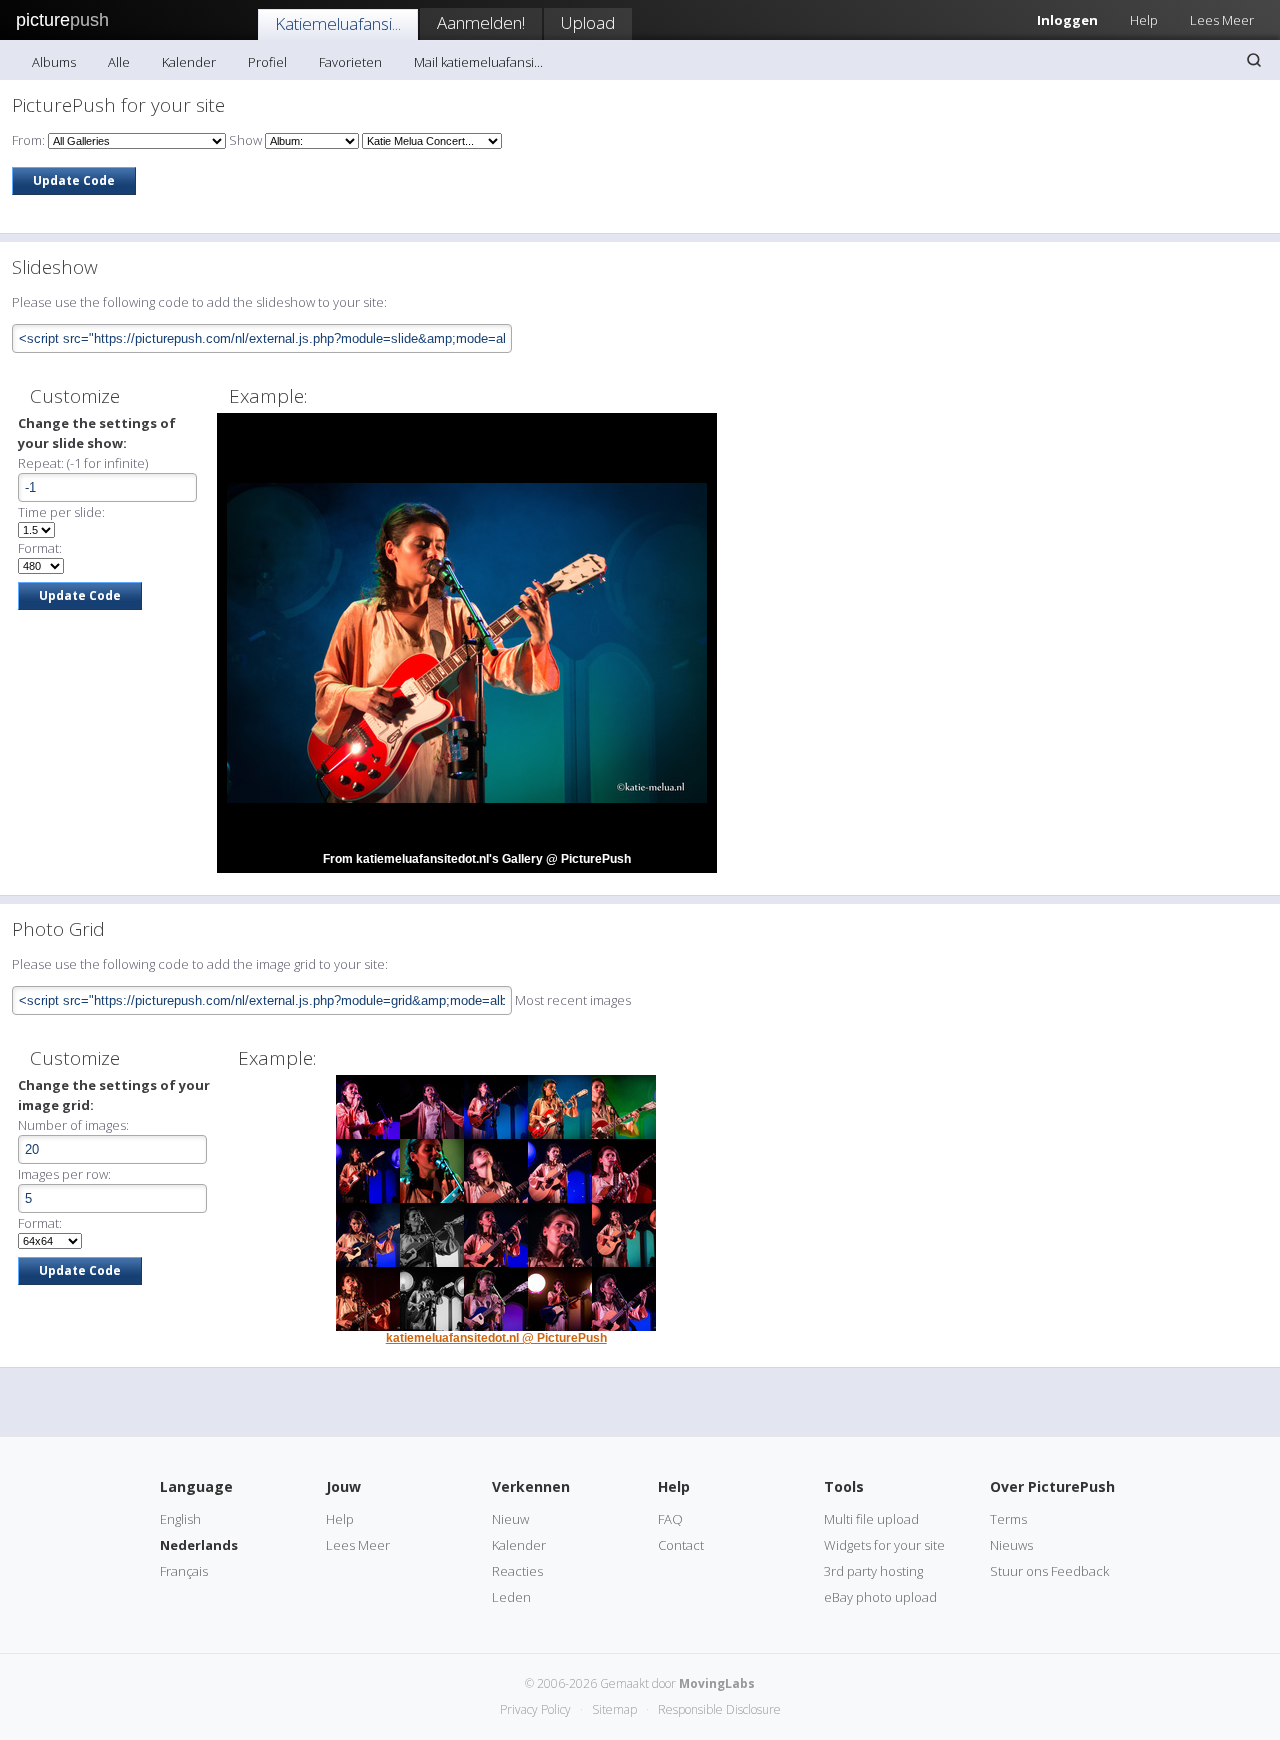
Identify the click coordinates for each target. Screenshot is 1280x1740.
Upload (588, 22)
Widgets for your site (884, 1545)
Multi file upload (871, 1519)
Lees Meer (1222, 20)
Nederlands (199, 1545)
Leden (511, 1597)
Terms (1008, 1519)
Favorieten (350, 62)
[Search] (1254, 60)
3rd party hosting (873, 1571)
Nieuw (510, 1519)
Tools (844, 1486)
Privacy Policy (535, 1709)
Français (184, 1571)
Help (1144, 20)
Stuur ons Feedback (1049, 1571)
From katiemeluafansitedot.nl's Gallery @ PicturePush (477, 859)
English (180, 1519)
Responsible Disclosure (719, 1709)
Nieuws (1011, 1545)
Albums (54, 62)
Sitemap (614, 1709)
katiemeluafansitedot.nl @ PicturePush (496, 1338)
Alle (119, 62)
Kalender (189, 62)
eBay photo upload (880, 1597)
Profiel (267, 62)
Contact (681, 1545)
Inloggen (1067, 20)
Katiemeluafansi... (338, 23)
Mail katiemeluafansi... (478, 62)
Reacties (517, 1571)
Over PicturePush (1052, 1486)
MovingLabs (717, 1683)
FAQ (670, 1519)
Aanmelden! (481, 22)
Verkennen (531, 1486)
